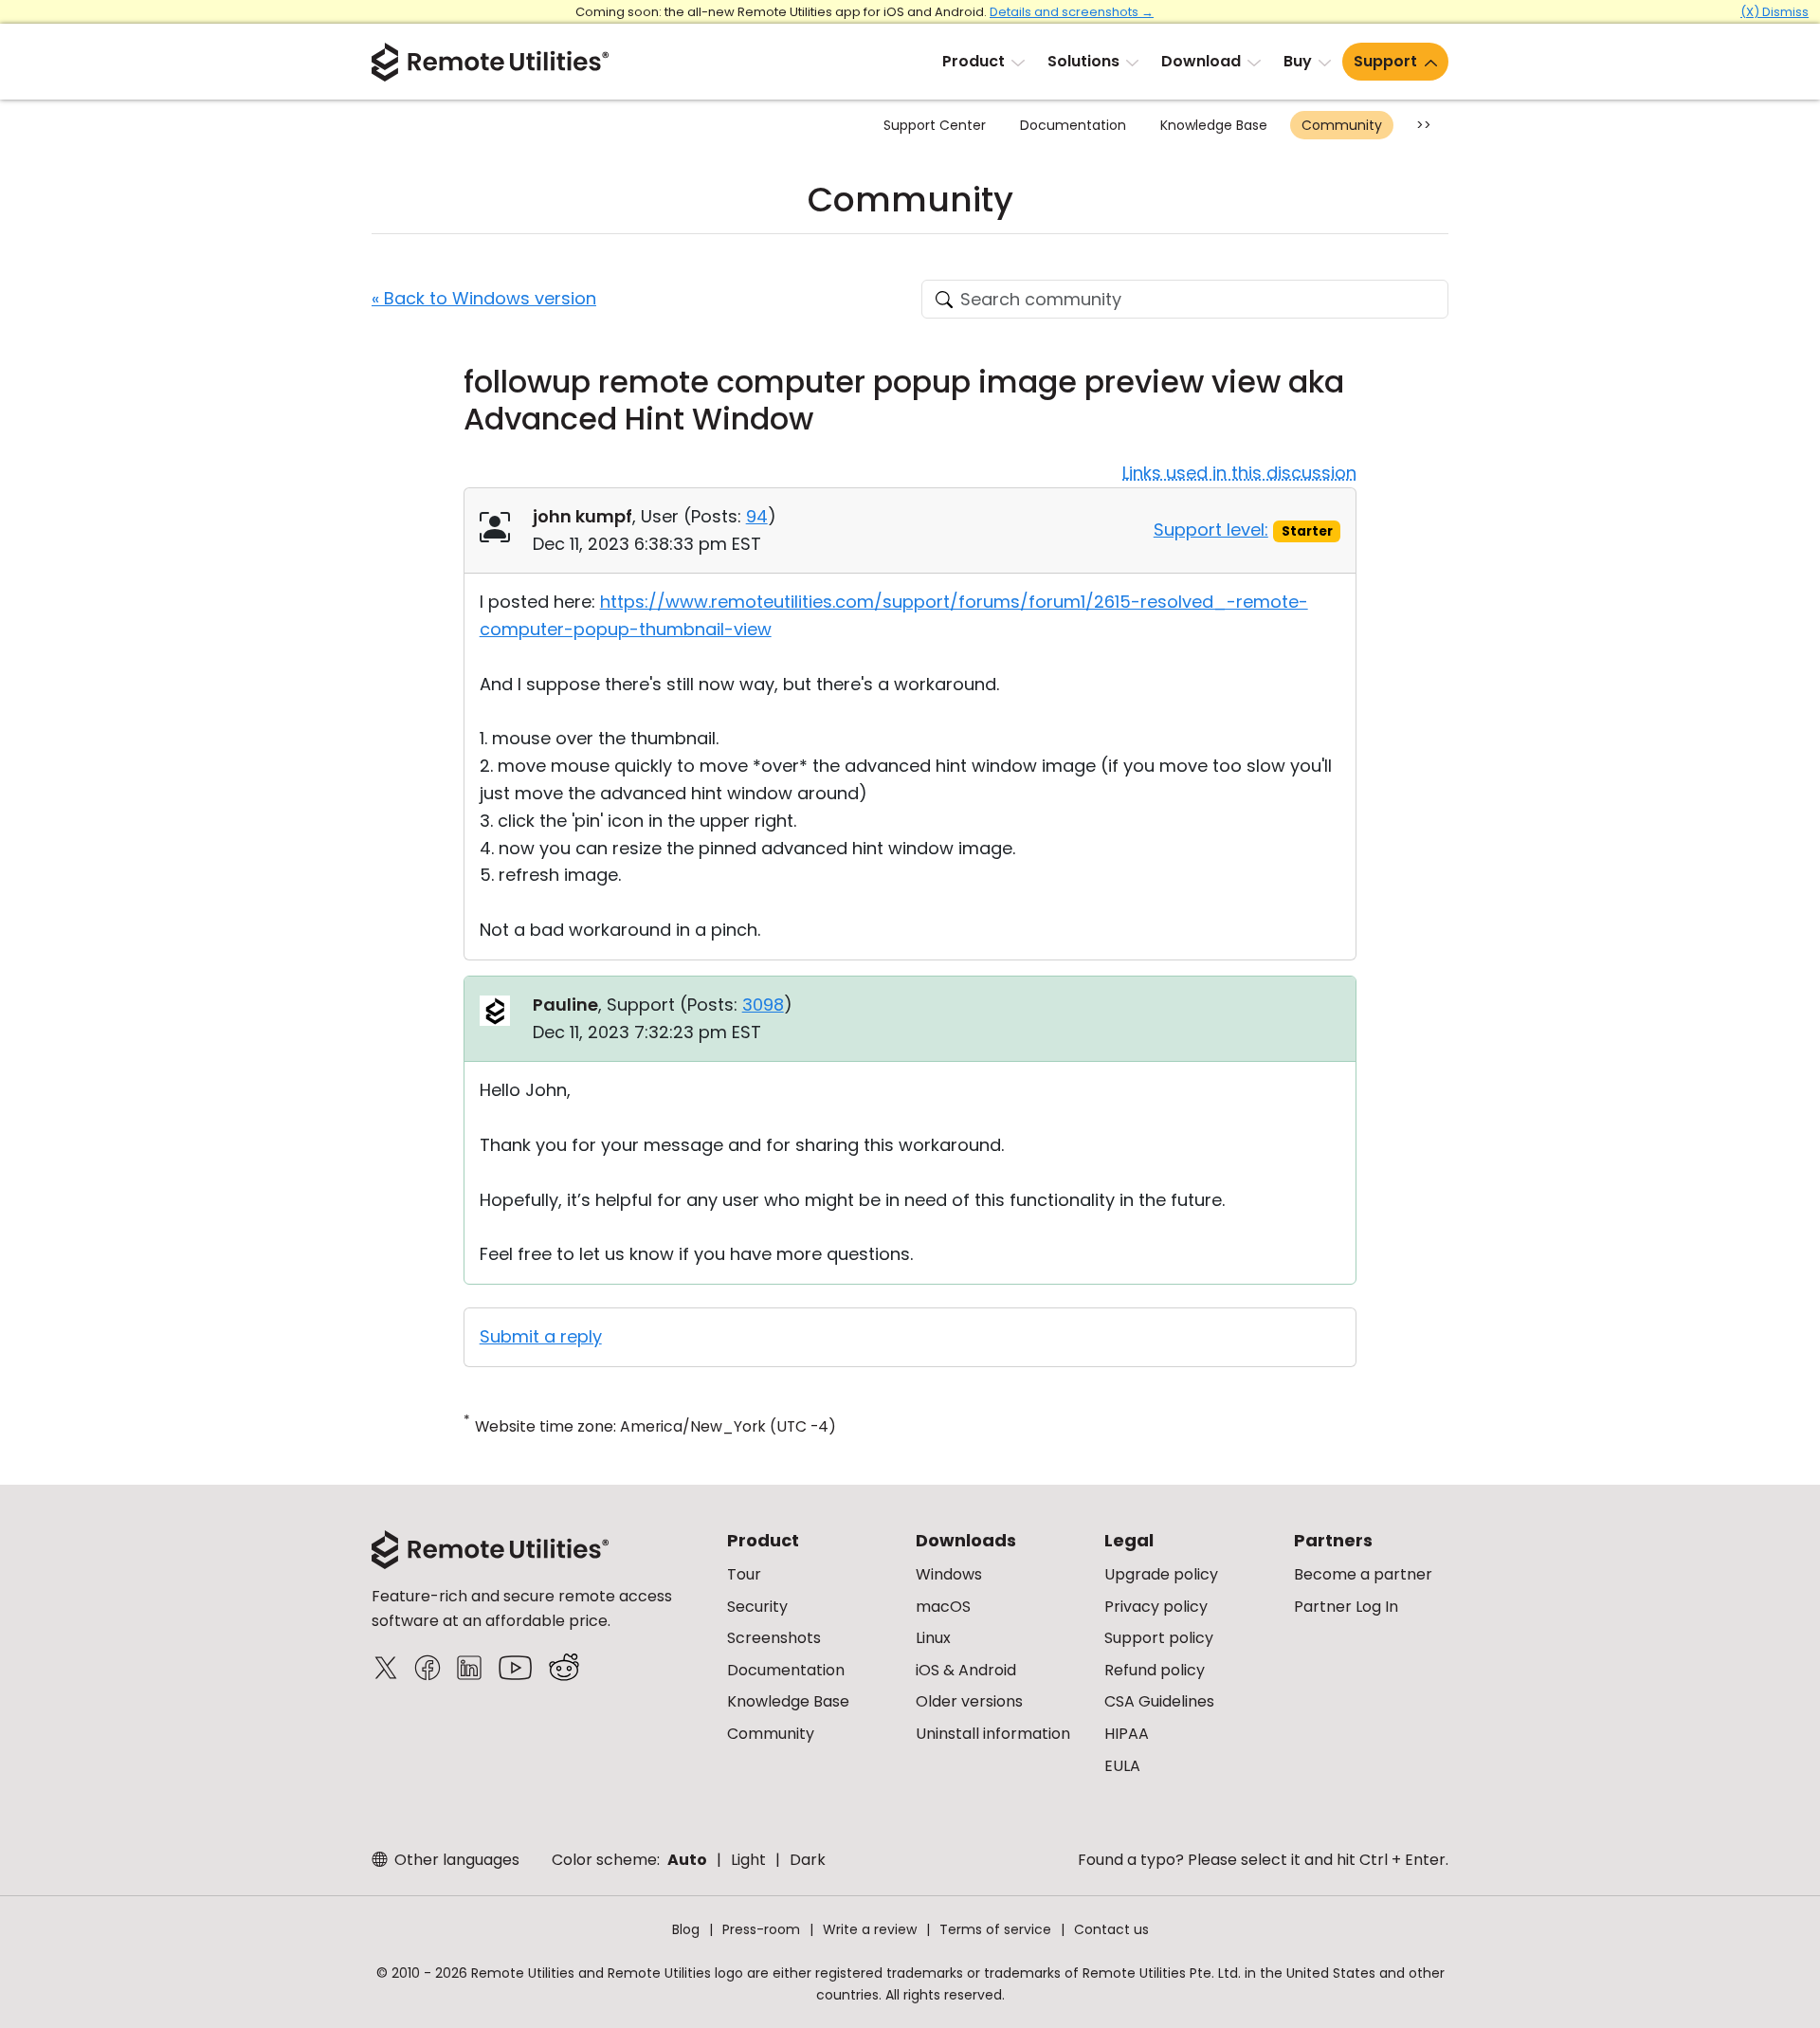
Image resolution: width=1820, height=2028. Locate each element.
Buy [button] (1298, 61)
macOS (943, 1607)
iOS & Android (966, 1670)
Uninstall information (993, 1734)
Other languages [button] (455, 1860)
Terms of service (995, 1929)
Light (748, 1860)
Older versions (969, 1701)
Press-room (761, 1929)
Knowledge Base (1214, 125)
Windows (949, 1574)
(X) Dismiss (1774, 12)
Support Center (935, 125)
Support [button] (1385, 61)
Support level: (1211, 530)
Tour (744, 1574)
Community (1342, 125)
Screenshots (774, 1638)
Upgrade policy (1161, 1574)
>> (1424, 125)
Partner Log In (1346, 1607)
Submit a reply (541, 1336)
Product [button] (974, 61)
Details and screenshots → (1072, 12)
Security (757, 1607)
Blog (686, 1929)
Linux (933, 1638)
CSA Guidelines (1159, 1701)
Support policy (1159, 1638)
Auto (687, 1860)
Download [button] (1201, 61)
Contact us (1111, 1929)
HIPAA (1127, 1734)
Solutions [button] (1083, 61)
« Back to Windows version (484, 298)
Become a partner (1363, 1574)
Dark (808, 1860)
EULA (1122, 1766)
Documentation (1073, 125)
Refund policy (1155, 1670)
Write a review (870, 1929)
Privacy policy (1156, 1607)
